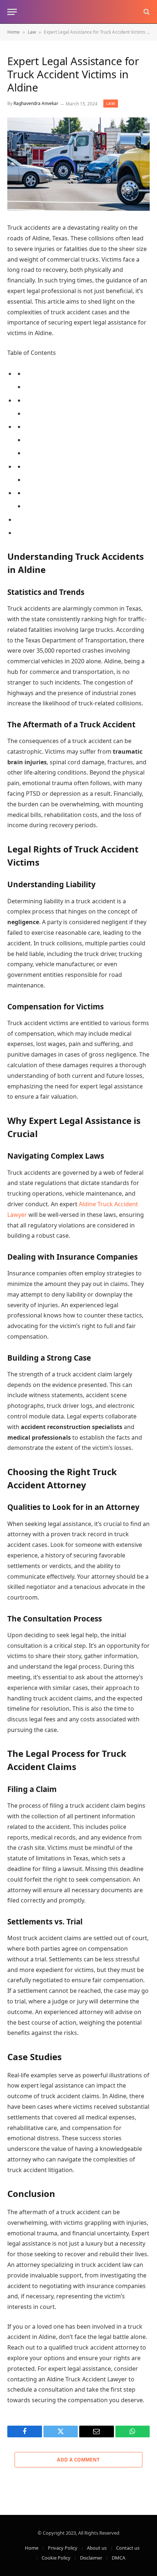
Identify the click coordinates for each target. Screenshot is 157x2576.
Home (14, 32)
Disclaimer (91, 2558)
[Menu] (12, 12)
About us (97, 2548)
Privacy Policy (63, 2548)
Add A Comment (78, 2460)
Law (32, 32)
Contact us (128, 2548)
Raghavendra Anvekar (36, 104)
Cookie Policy (56, 2558)
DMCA (118, 2558)
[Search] (146, 12)
